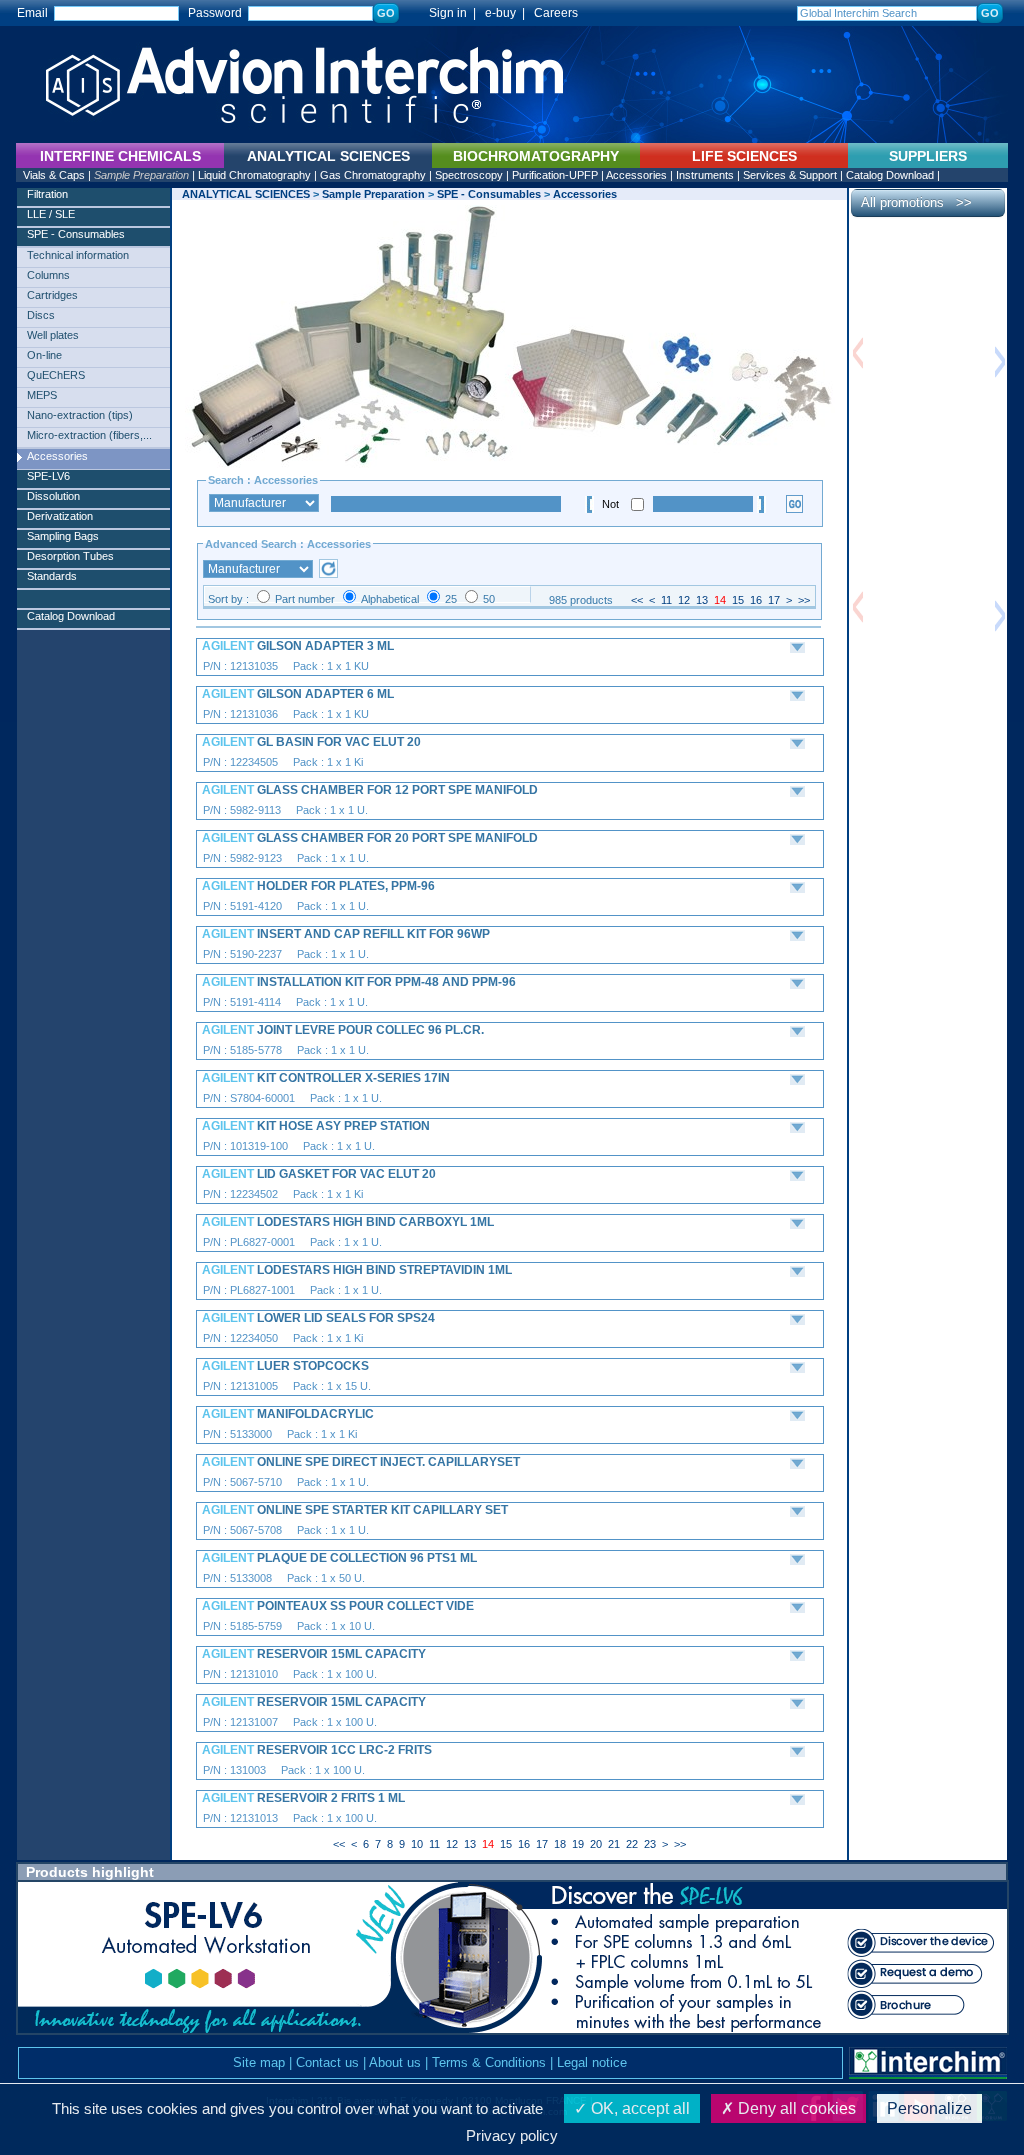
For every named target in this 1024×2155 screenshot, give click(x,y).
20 (596, 1844)
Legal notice (592, 2062)
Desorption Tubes (70, 556)
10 (417, 1844)
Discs (41, 315)
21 (614, 1844)
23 (650, 1844)
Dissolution (53, 496)
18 (560, 1844)
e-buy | (508, 13)
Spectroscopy (469, 175)
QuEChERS (56, 375)
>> (804, 600)
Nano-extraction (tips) (80, 415)
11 (666, 600)
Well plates (53, 335)
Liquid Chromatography (254, 175)
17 (774, 600)
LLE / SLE (51, 214)
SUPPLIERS (928, 156)
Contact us (327, 2062)
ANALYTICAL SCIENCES (246, 194)
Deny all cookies (795, 2108)
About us (395, 2062)
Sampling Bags (63, 536)
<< (637, 600)
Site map (259, 2062)
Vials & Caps (54, 175)
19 (578, 1844)
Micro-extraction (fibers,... (89, 435)
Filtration (47, 194)
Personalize (929, 2108)
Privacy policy (512, 2135)
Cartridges (52, 295)
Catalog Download (890, 175)
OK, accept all (638, 2108)
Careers (556, 13)
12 (684, 600)
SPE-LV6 (48, 476)
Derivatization (60, 516)
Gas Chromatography (373, 175)
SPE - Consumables (76, 234)
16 (756, 600)
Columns (48, 275)
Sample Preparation (141, 175)
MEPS (42, 395)
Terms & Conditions (489, 2062)
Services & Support (790, 175)
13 (702, 600)
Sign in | (443, 13)
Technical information (78, 255)
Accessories (636, 175)
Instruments (705, 175)
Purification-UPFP (555, 175)
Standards (52, 576)
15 (738, 600)
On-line (44, 355)
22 (632, 1844)
